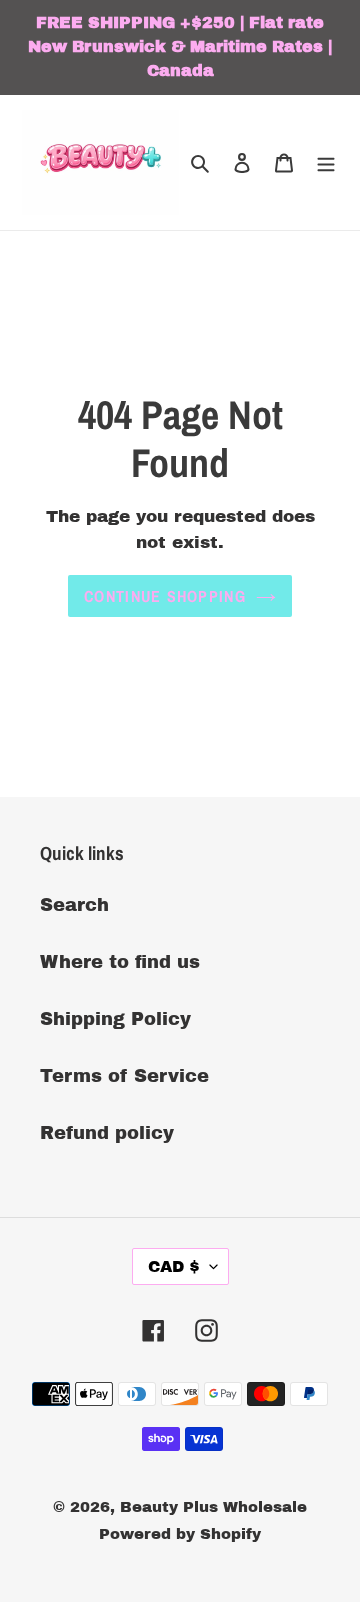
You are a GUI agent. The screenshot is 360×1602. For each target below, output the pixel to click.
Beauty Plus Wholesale (213, 1507)
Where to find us (120, 962)
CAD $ (174, 1266)
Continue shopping (165, 596)
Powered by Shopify (180, 1534)
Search (74, 905)
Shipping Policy (115, 1019)
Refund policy (107, 1133)
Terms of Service (124, 1076)
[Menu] (326, 162)
